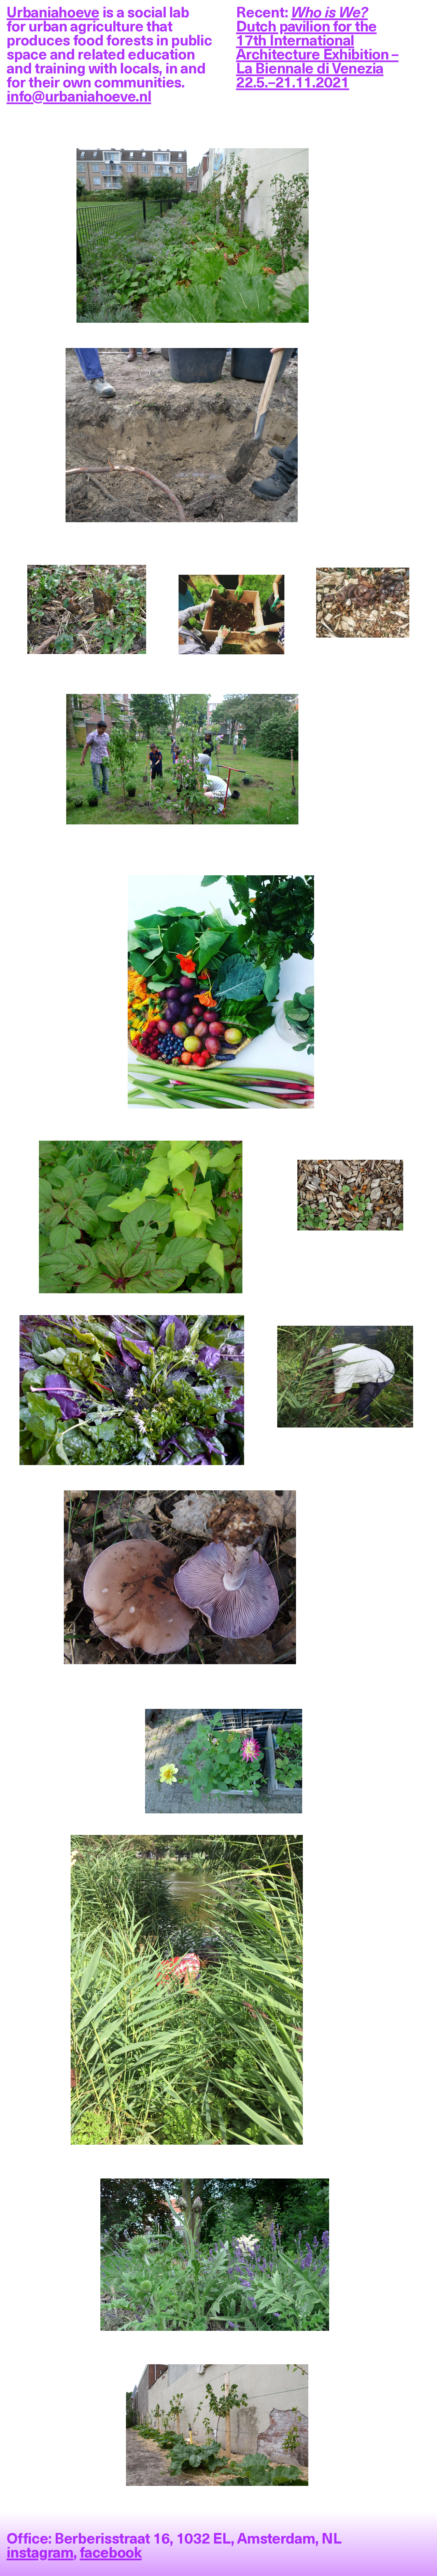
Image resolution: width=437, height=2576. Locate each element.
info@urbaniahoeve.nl (79, 95)
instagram (40, 2551)
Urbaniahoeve (53, 11)
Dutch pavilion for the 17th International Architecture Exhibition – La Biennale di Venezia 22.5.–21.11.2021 (317, 46)
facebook (111, 2551)
